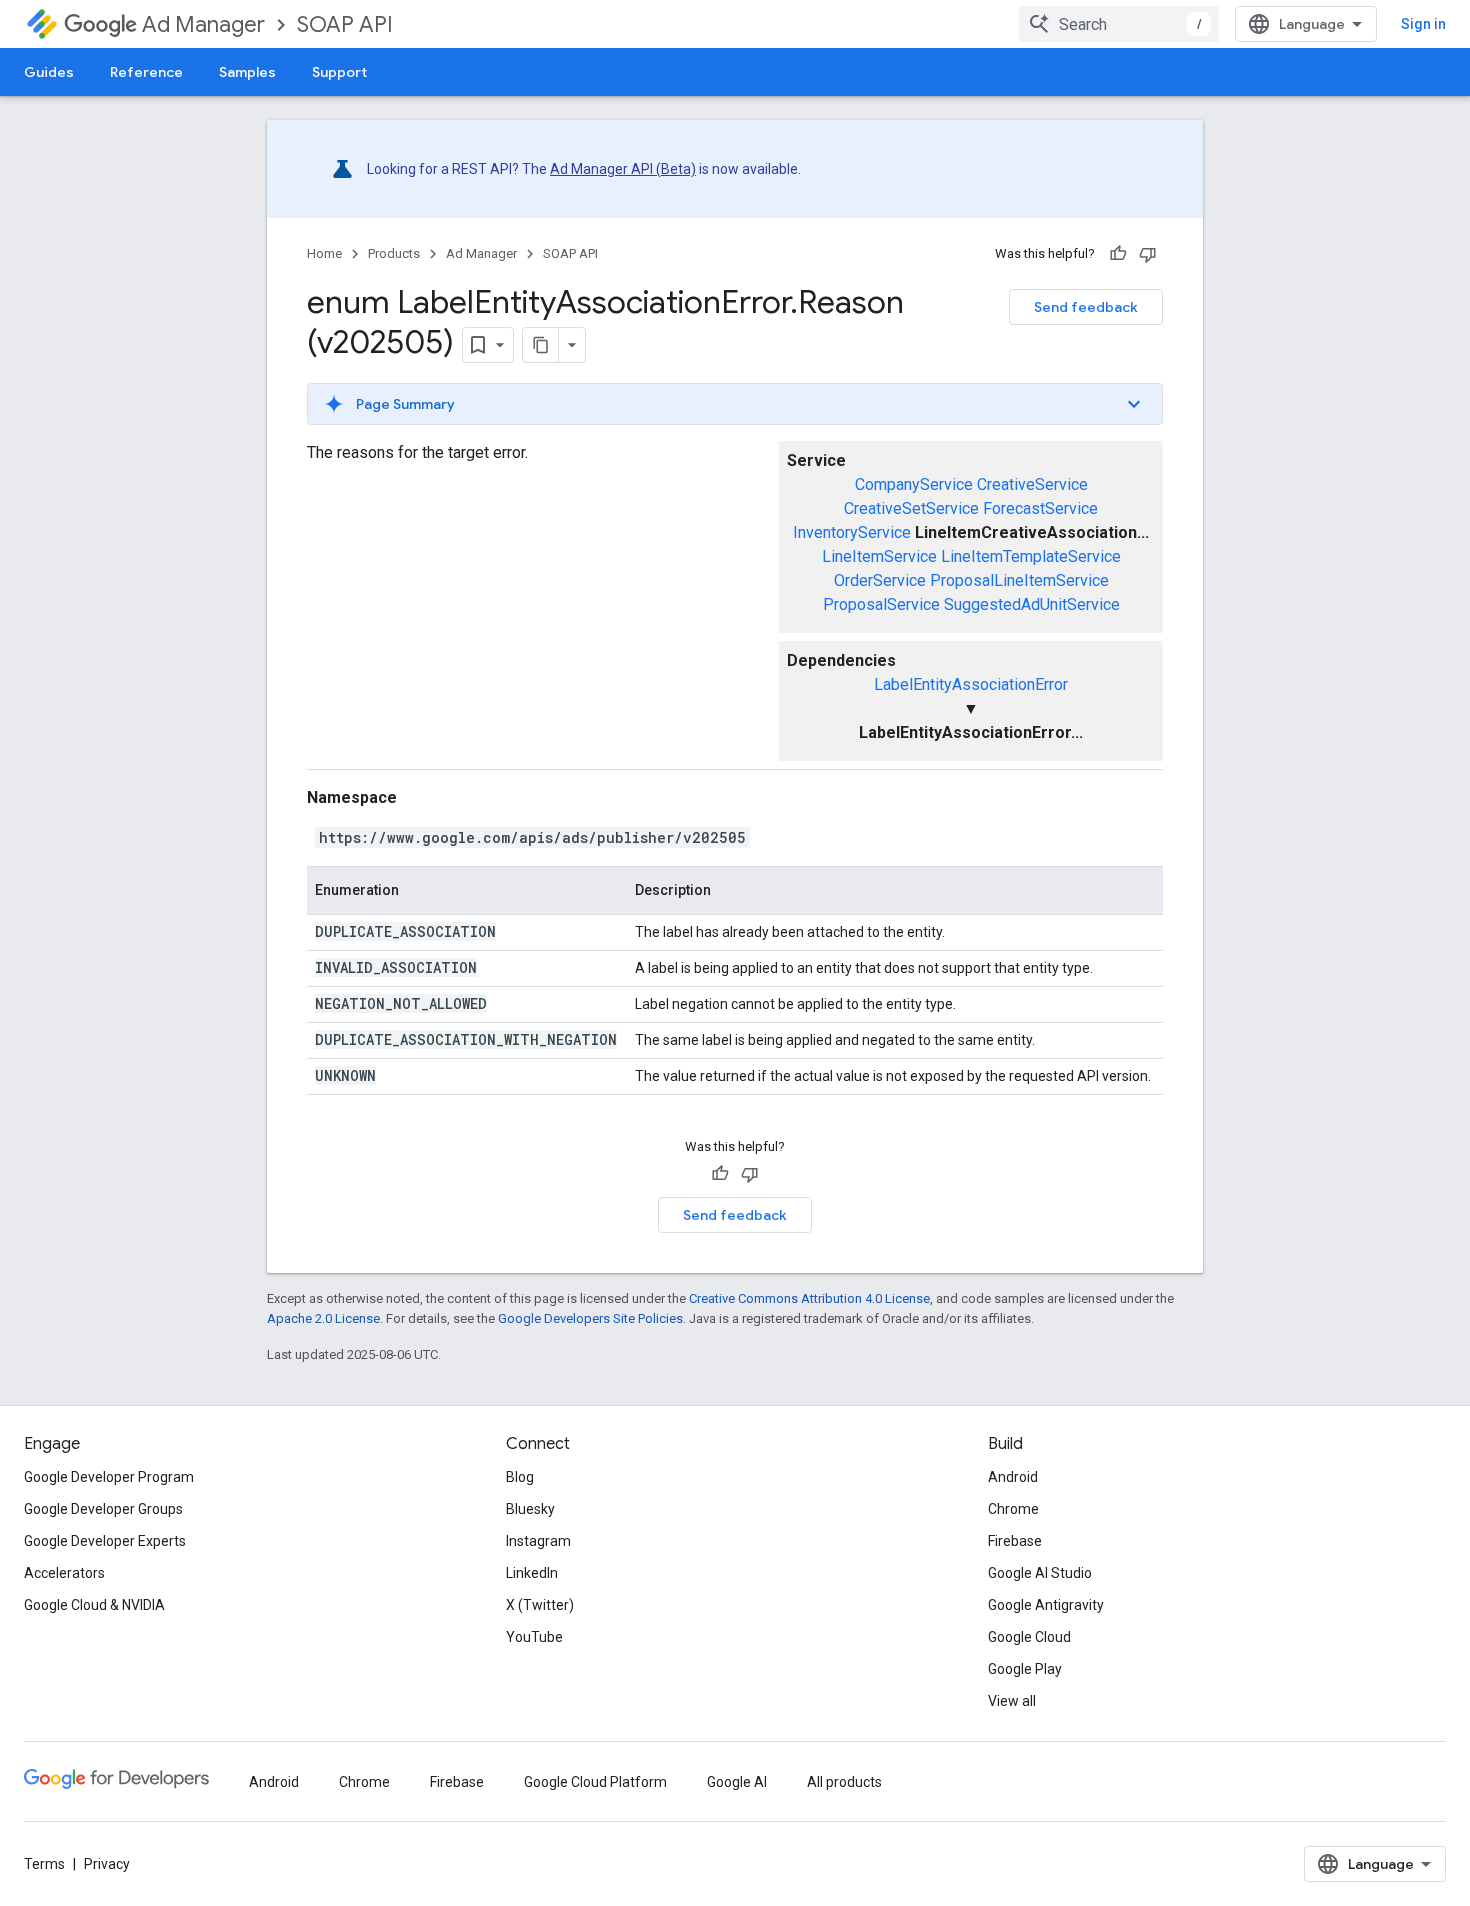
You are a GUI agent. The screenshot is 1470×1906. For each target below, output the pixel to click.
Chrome (1013, 1509)
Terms (44, 1864)
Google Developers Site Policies (590, 1318)
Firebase (1015, 1541)
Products (394, 253)
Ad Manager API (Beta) (623, 169)
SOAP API (345, 24)
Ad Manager (203, 24)
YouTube (534, 1637)
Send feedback (1086, 307)
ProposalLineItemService (1019, 580)
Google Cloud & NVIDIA (94, 1605)
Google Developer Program (109, 1477)
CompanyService (914, 484)
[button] (735, 404)
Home (324, 253)
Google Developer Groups (103, 1509)
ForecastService (1040, 508)
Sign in (1423, 24)
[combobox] (1119, 24)
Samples (247, 72)
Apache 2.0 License (323, 1318)
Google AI (737, 1782)
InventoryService (852, 532)
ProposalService (881, 604)
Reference (146, 72)
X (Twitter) (540, 1605)
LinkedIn (532, 1573)
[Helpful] (1118, 254)
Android (1013, 1477)
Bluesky (530, 1509)
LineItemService (879, 556)
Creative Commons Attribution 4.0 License (809, 1298)
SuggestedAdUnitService (1032, 604)
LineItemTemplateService (1031, 556)
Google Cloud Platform (595, 1782)
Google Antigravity (1046, 1605)
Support (339, 72)
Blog (520, 1477)
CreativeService (1032, 484)
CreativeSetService (911, 508)
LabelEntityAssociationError (971, 684)
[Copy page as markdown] (541, 345)
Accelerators (64, 1573)
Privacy (107, 1864)
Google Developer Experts (105, 1541)
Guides (49, 72)
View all (1012, 1701)
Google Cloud (1029, 1637)
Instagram (538, 1541)
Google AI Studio (1040, 1573)
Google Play (1025, 1669)
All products (844, 1782)
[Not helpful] (1148, 254)
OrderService (880, 580)
